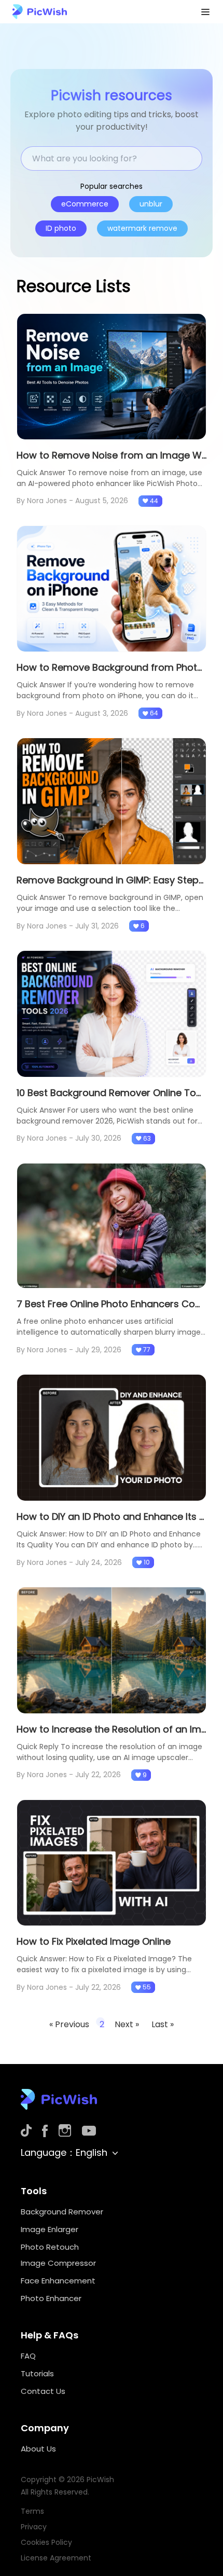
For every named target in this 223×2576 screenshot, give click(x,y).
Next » (128, 2024)
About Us (38, 2449)
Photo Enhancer (51, 2298)
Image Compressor (58, 2263)
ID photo (61, 228)
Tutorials (37, 2373)
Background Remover (62, 2212)
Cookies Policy (46, 2542)
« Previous (69, 2024)
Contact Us (43, 2391)
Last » (163, 2024)
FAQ (28, 2356)
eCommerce (85, 204)
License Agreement (56, 2558)
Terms (32, 2511)
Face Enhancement (58, 2281)
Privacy (34, 2527)
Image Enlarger (50, 2229)
